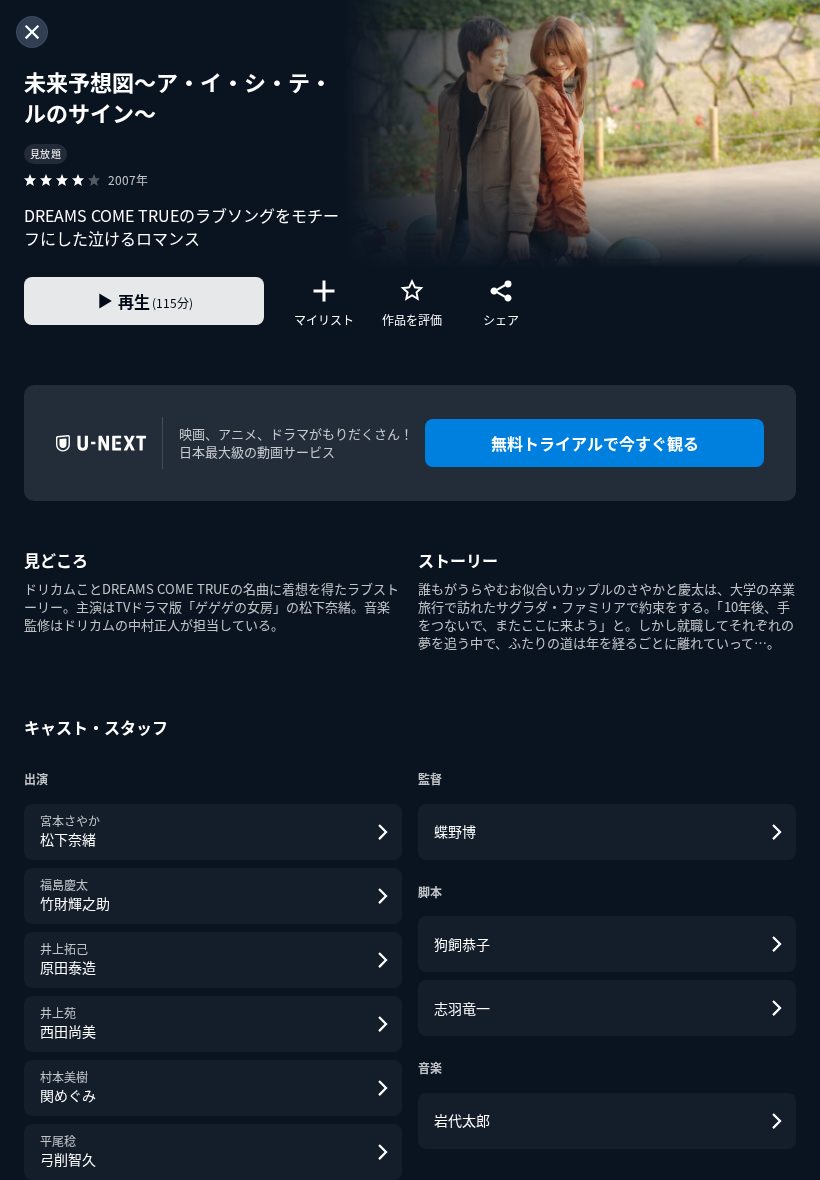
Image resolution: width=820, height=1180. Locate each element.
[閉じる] (32, 32)
